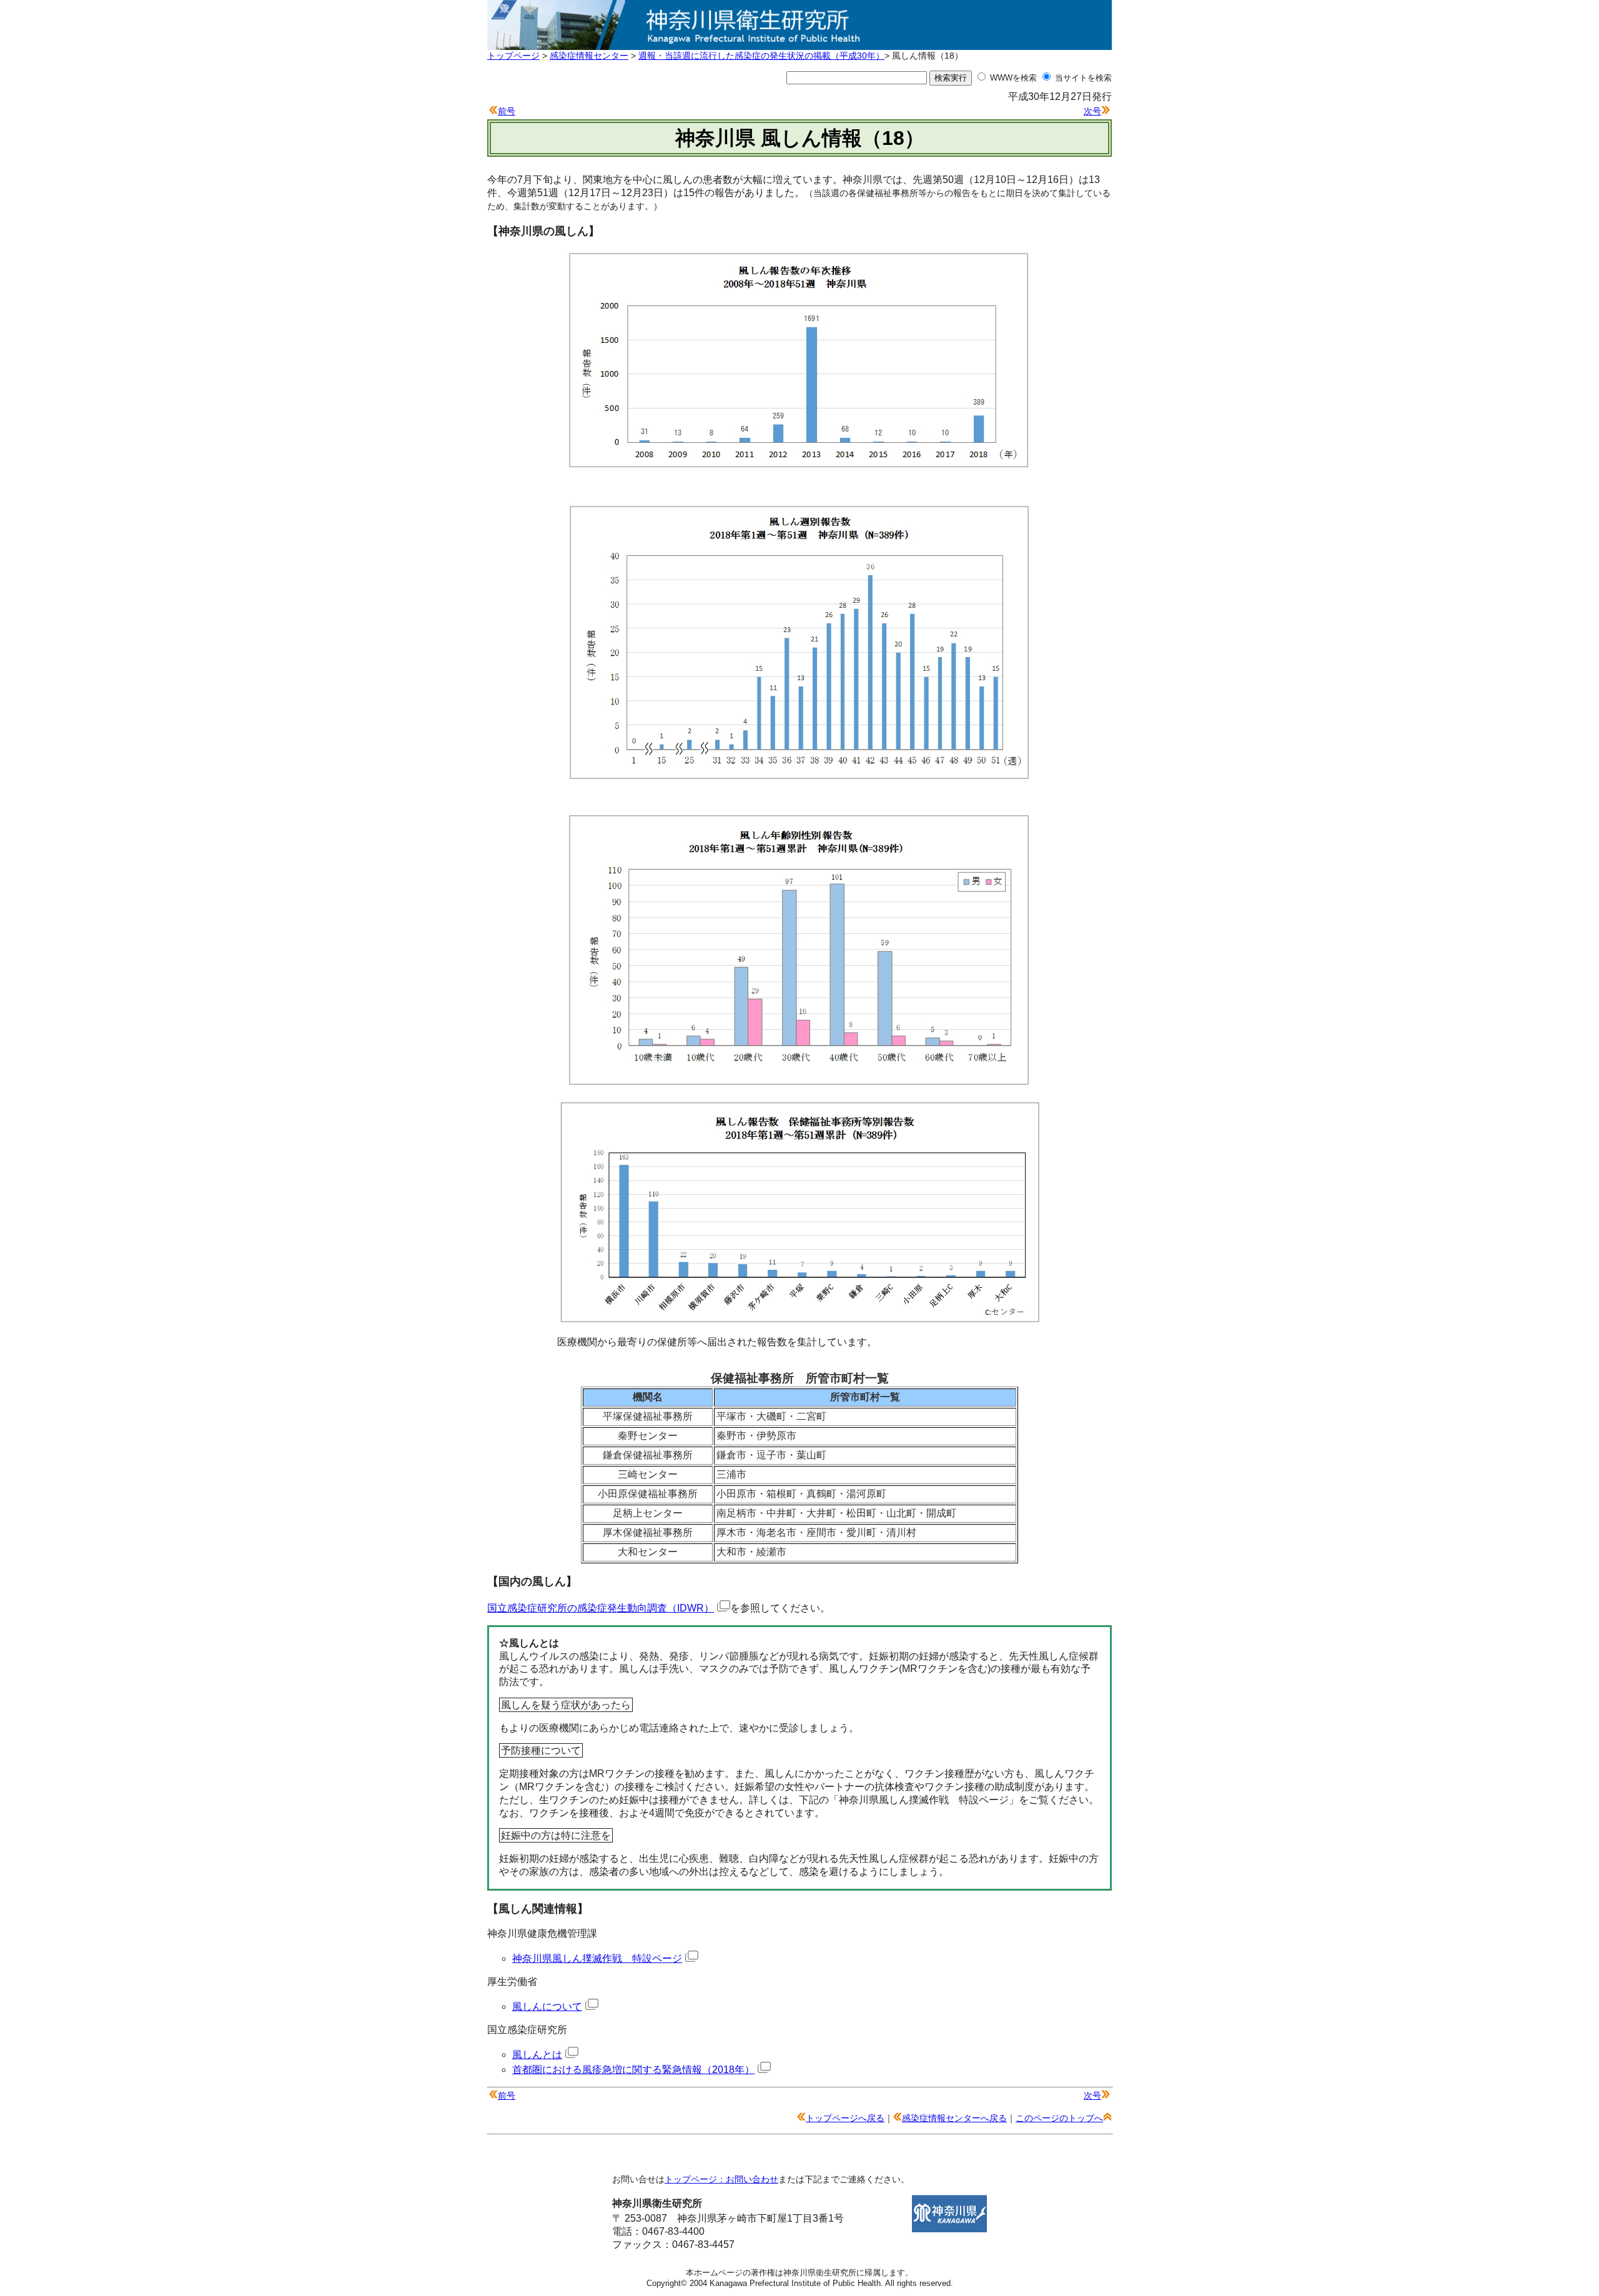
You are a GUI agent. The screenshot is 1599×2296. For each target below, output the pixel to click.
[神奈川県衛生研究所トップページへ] (799, 43)
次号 (1092, 111)
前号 (507, 111)
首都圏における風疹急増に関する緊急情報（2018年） (633, 2070)
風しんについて (547, 2007)
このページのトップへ (1059, 2118)
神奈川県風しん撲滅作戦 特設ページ (597, 1958)
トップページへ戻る (845, 2118)
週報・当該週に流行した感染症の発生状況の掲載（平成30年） (761, 56)
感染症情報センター (589, 56)
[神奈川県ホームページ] (949, 2229)
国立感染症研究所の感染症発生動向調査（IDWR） (601, 1608)
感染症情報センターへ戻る (954, 2118)
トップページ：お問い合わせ (721, 2179)
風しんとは (537, 2055)
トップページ (513, 56)
